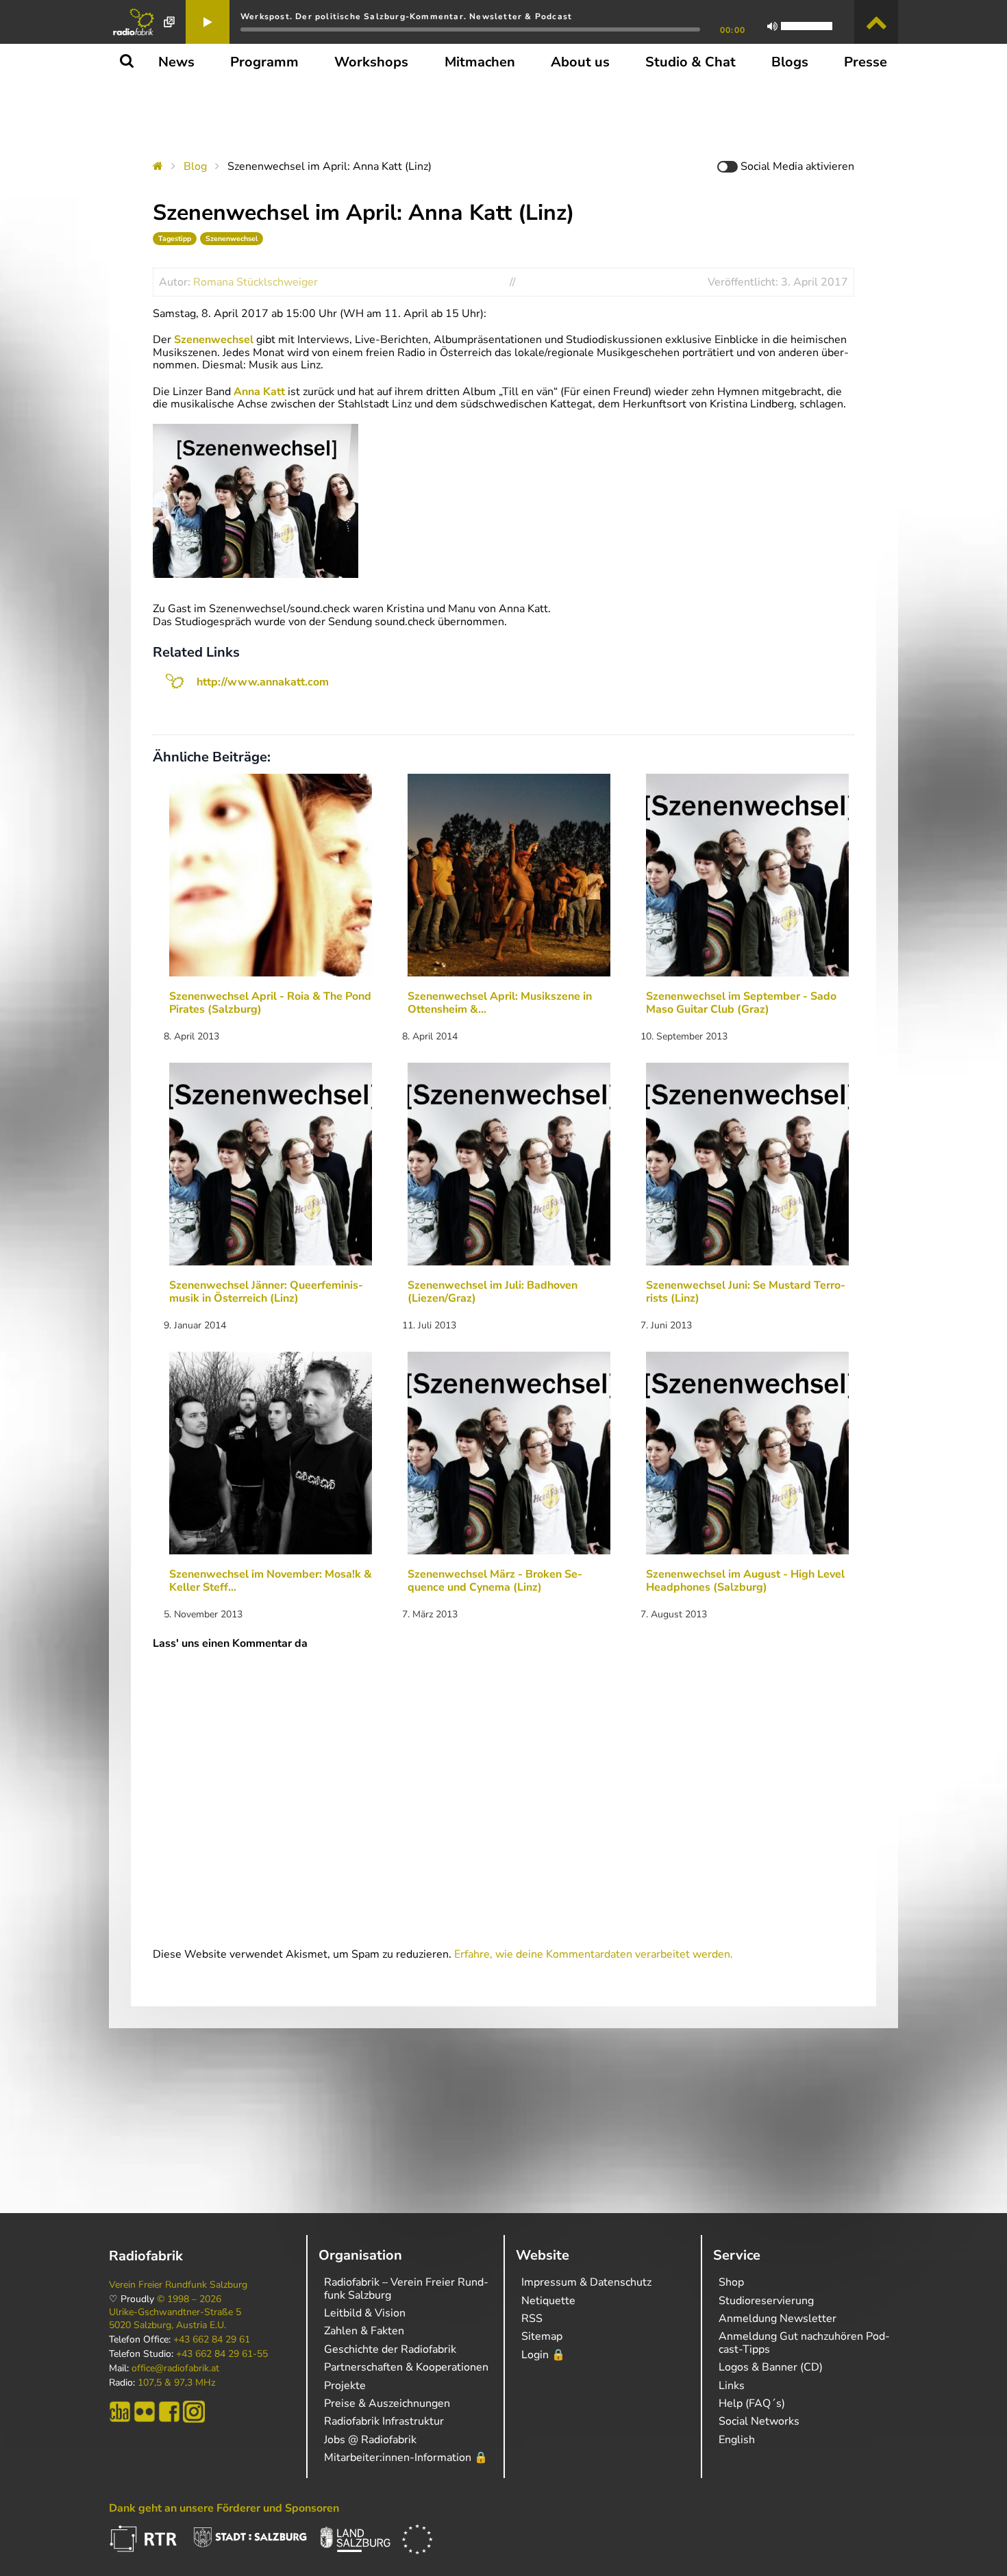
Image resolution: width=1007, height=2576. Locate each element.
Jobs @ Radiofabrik (370, 2440)
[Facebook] (169, 2412)
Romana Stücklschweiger (256, 282)
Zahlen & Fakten (364, 2331)
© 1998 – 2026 (189, 2299)
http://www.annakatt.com (263, 682)
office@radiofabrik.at (175, 2369)
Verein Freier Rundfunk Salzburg (178, 2285)
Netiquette (548, 2301)
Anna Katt (259, 392)
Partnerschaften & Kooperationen (406, 2367)
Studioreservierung (766, 2301)
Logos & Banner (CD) (771, 2367)
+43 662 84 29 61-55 (222, 2354)
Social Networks (759, 2421)
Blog (195, 166)
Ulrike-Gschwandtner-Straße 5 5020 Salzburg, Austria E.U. (175, 2319)
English (737, 2440)
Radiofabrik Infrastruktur (384, 2421)
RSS (532, 2319)
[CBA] (120, 2412)
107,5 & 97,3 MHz (176, 2383)
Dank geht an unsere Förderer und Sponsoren (224, 2508)
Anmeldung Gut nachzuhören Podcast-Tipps (804, 2343)
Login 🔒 (543, 2355)
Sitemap (542, 2336)
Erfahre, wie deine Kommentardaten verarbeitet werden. (594, 1954)
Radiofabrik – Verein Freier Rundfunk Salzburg (406, 2288)
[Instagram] (194, 2412)
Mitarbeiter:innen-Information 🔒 (406, 2458)
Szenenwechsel (232, 239)
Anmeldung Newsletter (778, 2319)
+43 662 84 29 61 (212, 2340)
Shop (731, 2282)
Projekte (345, 2386)
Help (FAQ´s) (752, 2403)
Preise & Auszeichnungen (387, 2403)
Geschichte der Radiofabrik (390, 2349)
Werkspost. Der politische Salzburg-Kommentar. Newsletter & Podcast (406, 16)
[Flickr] (145, 2412)
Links (732, 2386)
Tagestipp (175, 239)
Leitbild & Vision (365, 2313)
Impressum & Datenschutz (586, 2282)
